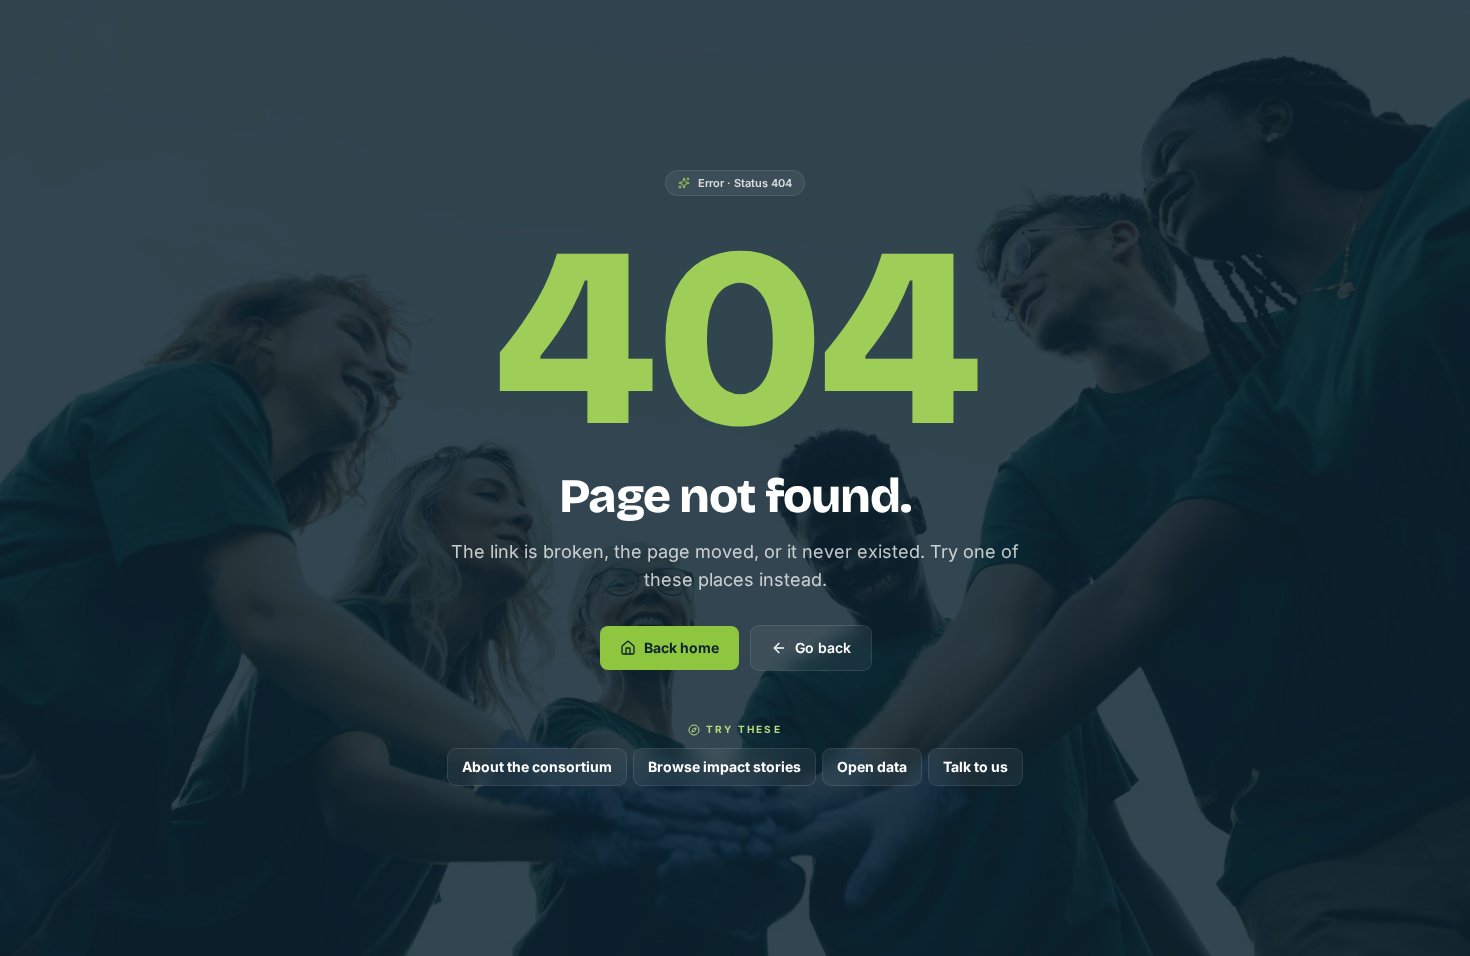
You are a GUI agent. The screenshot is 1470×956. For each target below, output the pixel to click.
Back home (681, 647)
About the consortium (537, 766)
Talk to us (975, 766)
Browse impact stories (724, 766)
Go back (823, 647)
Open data (872, 766)
